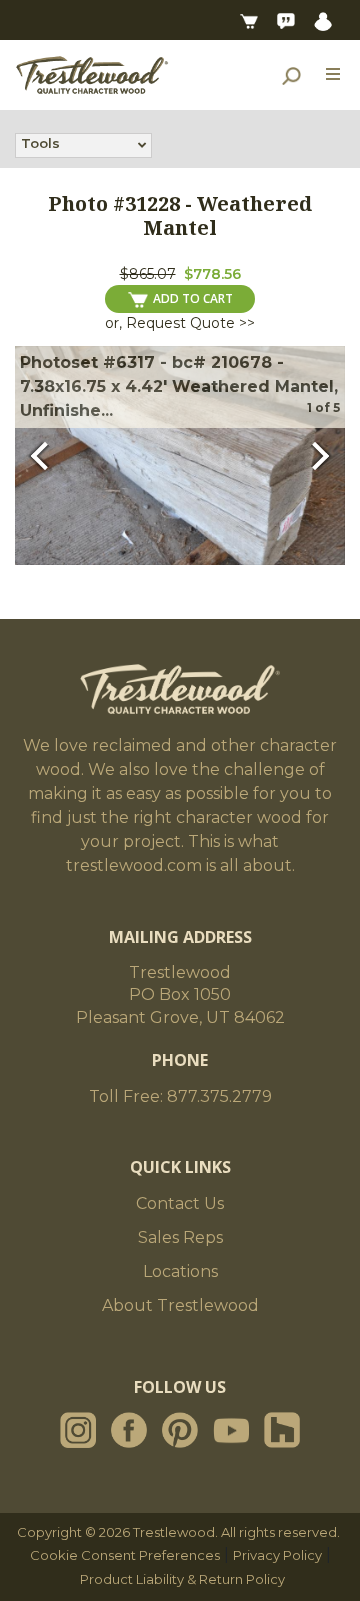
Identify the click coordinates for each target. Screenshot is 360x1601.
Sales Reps (180, 1237)
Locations (180, 1271)
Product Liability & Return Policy (182, 1579)
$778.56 (212, 274)
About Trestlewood (180, 1305)
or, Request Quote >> (180, 323)
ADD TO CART (193, 298)
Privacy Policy (277, 1555)
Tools (40, 143)
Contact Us (180, 1203)
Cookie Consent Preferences (125, 1555)
